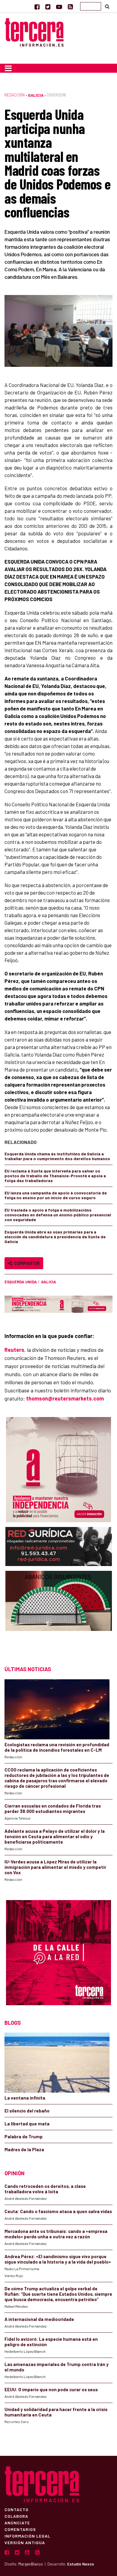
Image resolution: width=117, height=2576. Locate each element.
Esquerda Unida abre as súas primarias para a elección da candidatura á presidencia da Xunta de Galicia (55, 1237)
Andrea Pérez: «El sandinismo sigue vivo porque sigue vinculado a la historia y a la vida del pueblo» (58, 2259)
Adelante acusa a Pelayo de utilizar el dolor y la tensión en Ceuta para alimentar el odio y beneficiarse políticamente (55, 1836)
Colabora (16, 2516)
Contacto (16, 2509)
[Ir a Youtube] (59, 7)
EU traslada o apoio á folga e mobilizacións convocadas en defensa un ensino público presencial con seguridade (58, 1215)
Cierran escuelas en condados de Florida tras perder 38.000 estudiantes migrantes (53, 1808)
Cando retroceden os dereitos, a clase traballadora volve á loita (45, 2189)
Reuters (14, 1350)
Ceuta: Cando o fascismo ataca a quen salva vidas (58, 2211)
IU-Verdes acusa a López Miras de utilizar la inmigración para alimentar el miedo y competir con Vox (55, 1867)
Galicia (36, 95)
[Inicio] (34, 32)
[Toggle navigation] (8, 68)
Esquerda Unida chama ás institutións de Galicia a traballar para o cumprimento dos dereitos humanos (57, 1156)
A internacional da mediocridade (39, 2319)
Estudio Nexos (81, 2564)
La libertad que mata (27, 2124)
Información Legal (27, 2536)
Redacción (15, 95)
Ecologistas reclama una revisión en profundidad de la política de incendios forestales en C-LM (57, 1747)
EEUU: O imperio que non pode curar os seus (51, 2389)
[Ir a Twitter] (48, 7)
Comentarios (20, 2529)
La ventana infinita (25, 2098)
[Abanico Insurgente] (59, 1612)
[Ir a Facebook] (37, 7)
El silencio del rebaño (27, 2111)
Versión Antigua (25, 2542)
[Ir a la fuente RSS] (70, 7)
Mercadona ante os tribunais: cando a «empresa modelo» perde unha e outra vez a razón (56, 2234)
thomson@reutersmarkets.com (65, 1398)
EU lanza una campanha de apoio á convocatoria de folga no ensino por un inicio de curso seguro (56, 1195)
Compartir (26, 1263)
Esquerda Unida (21, 1282)
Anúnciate (17, 2523)
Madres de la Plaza (24, 2149)
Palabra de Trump (24, 2137)
